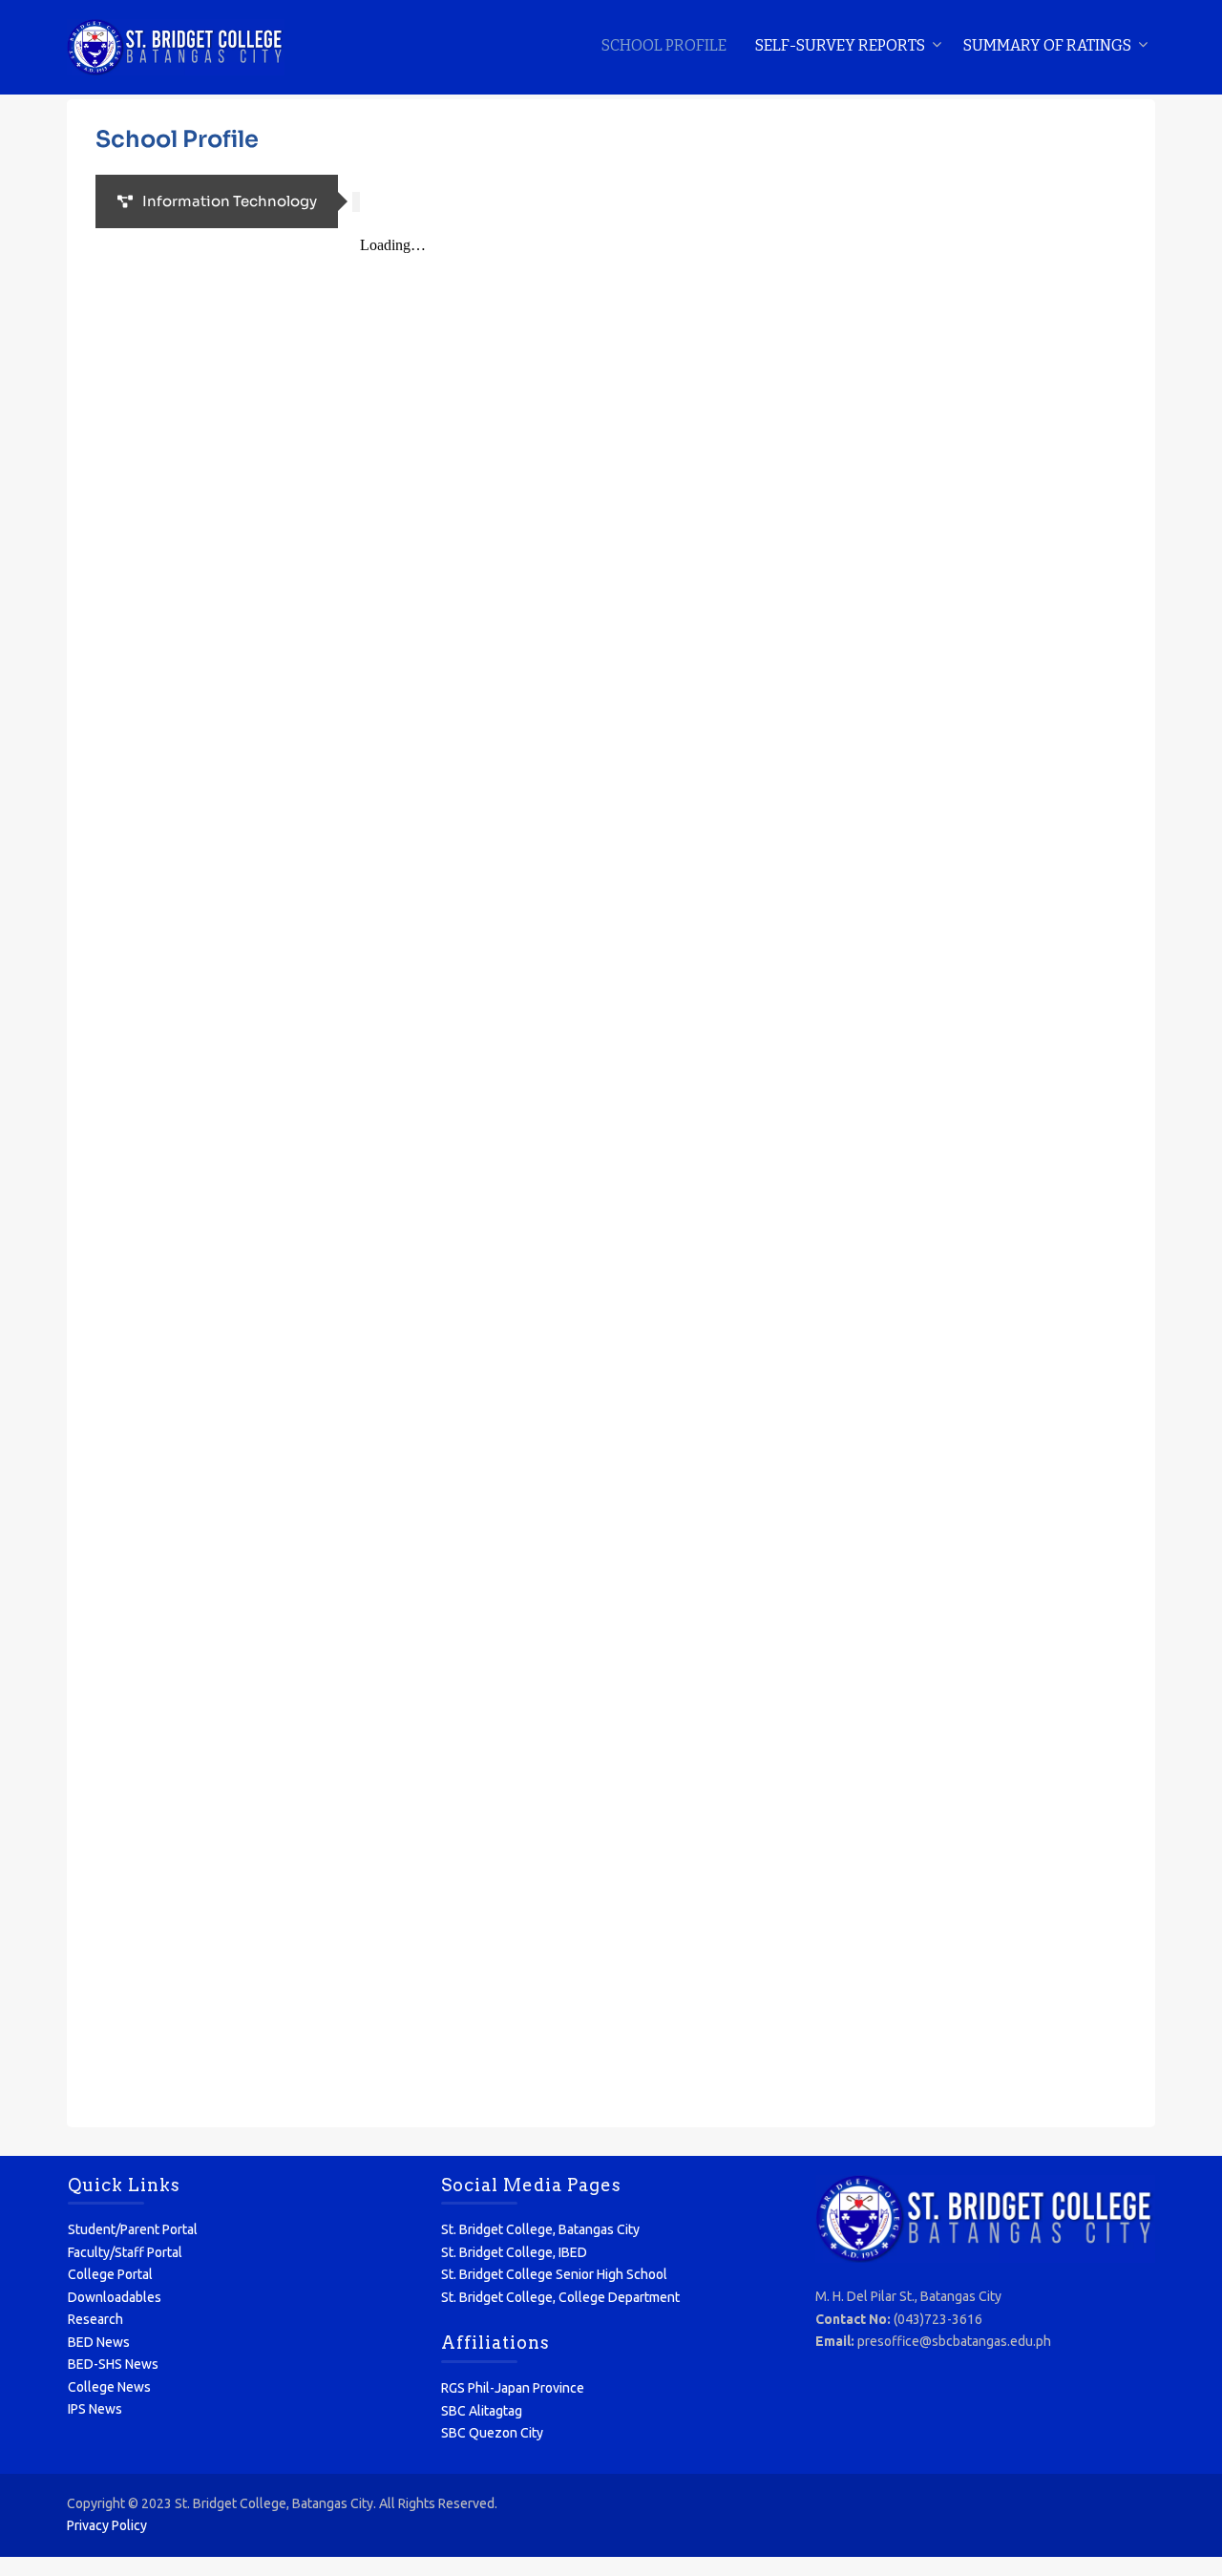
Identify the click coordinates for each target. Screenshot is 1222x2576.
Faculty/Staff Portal (125, 2252)
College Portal (110, 2274)
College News (109, 2387)
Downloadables (115, 2297)
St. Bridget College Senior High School (554, 2274)
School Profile (664, 45)
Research (95, 2319)
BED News (99, 2342)
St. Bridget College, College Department (560, 2297)
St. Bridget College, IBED (514, 2252)
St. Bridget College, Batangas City (540, 2229)
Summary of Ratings (1047, 45)
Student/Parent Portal (133, 2229)
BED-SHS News (113, 2364)
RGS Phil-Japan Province (513, 2388)
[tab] (217, 201)
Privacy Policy (107, 2525)
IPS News (95, 2409)
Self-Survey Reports (840, 45)
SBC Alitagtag (482, 2411)
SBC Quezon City (492, 2433)
